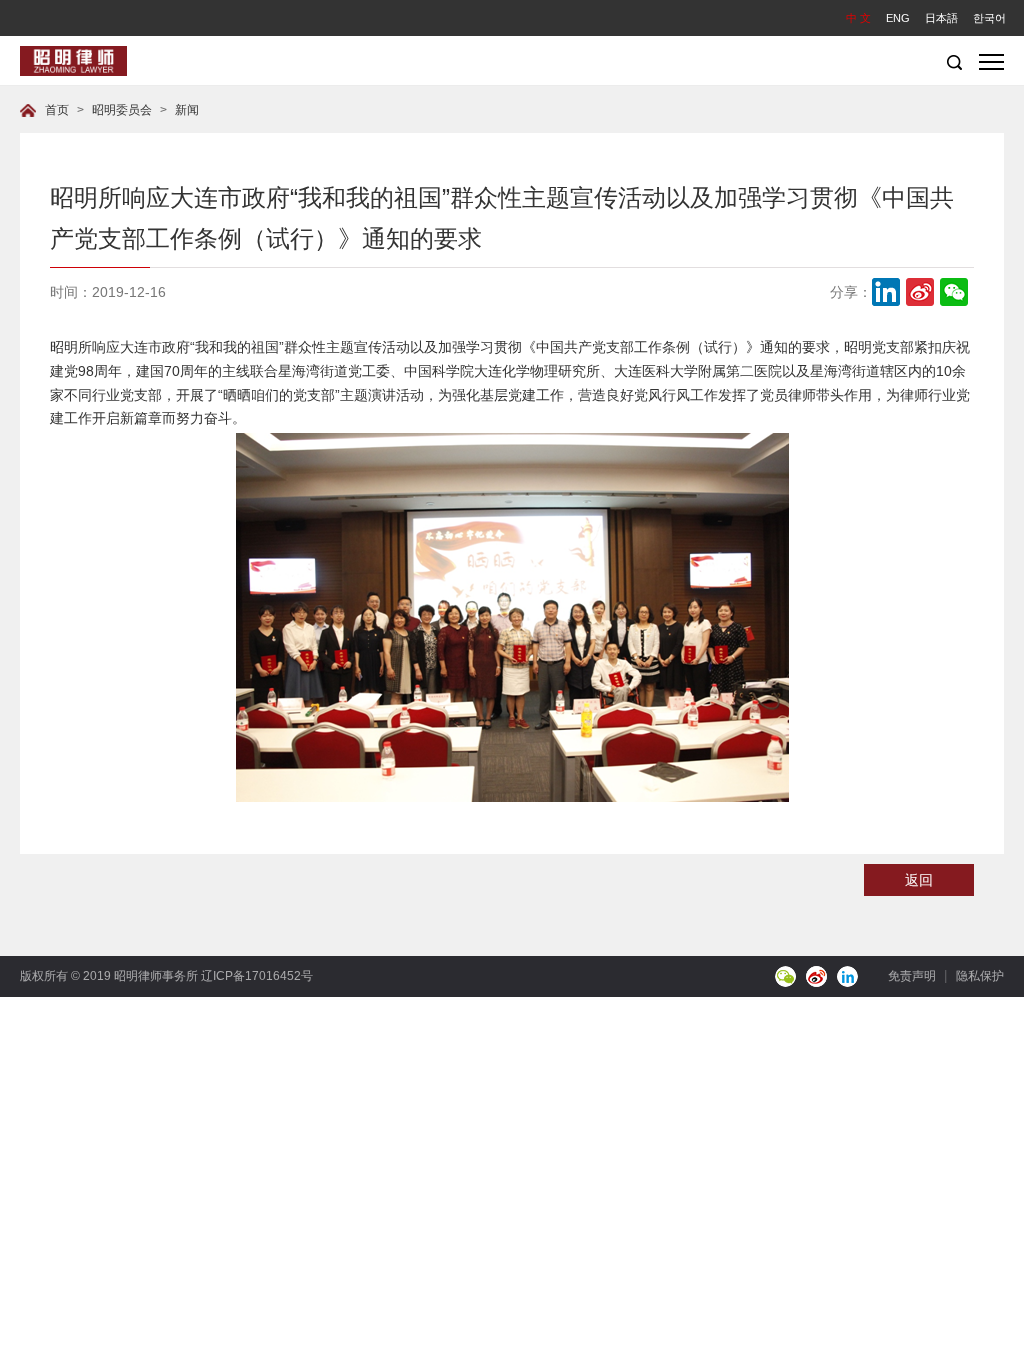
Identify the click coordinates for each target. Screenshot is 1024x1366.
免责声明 (912, 976)
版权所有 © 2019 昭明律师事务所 (110, 976)
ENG (898, 18)
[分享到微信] (954, 292)
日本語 (941, 18)
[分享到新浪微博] (920, 292)
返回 (919, 880)
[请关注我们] (785, 976)
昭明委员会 (122, 110)
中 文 (858, 18)
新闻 (187, 110)
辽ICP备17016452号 (257, 976)
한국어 (989, 18)
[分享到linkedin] (886, 292)
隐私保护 (980, 976)
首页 (57, 110)
